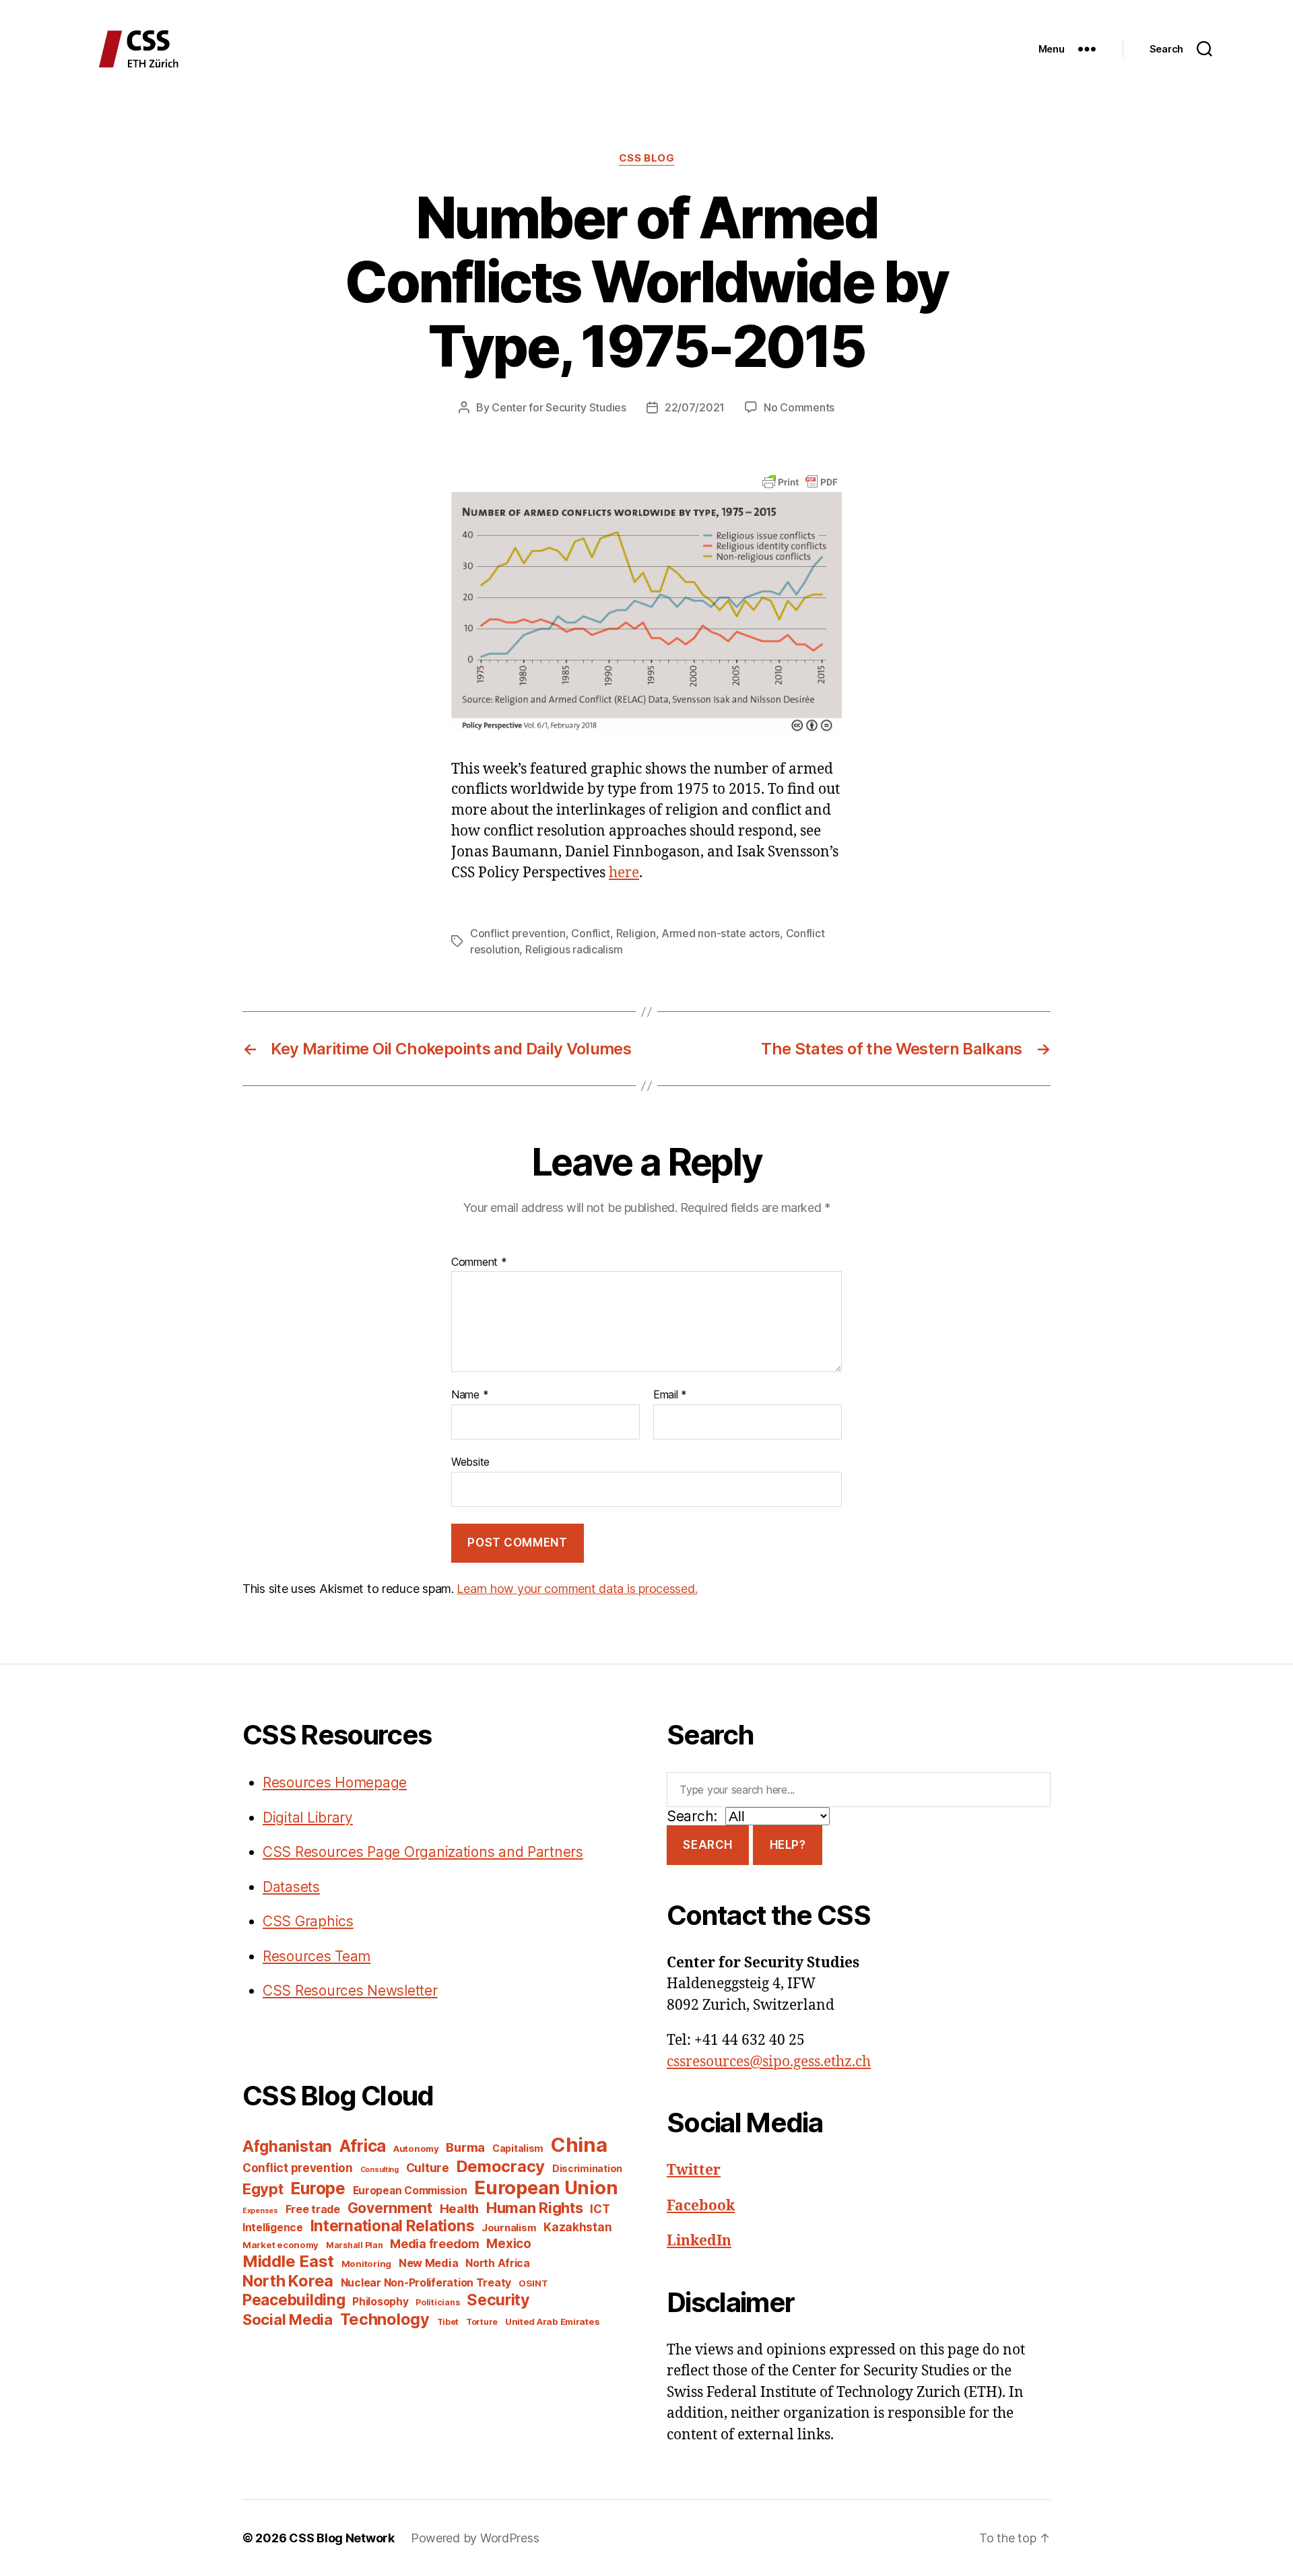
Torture (482, 2322)
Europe (318, 2188)
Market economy (280, 2245)
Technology (385, 2319)
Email (670, 1395)
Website (470, 1461)
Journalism (509, 2228)
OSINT (533, 2283)
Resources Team (317, 1956)
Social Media (288, 2319)
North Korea (288, 2281)
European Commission (410, 2191)
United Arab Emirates (553, 2321)
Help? (788, 1845)
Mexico (508, 2244)
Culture (428, 2168)
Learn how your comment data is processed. (577, 1589)
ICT (600, 2209)
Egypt (263, 2189)
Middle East (288, 2261)
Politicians (437, 2302)
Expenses (260, 2211)
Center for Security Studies (559, 407)
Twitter (694, 2170)
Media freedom (435, 2244)
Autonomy (416, 2148)
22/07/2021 (695, 407)
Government (390, 2208)
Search (707, 1845)
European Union (546, 2188)
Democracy (501, 2166)
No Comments (799, 407)
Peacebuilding (294, 2300)
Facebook (701, 2206)
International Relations (393, 2226)
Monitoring (366, 2264)
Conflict (591, 933)
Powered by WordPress (475, 2538)
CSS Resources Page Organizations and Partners (423, 1852)
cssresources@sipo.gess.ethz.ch (769, 2062)
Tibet (448, 2322)
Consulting (379, 2170)
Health (459, 2208)
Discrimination (587, 2168)
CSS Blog (646, 158)
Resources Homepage (335, 1783)
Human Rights (535, 2208)
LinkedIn (699, 2241)
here (624, 873)
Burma (465, 2147)
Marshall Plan (355, 2245)
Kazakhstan (577, 2227)
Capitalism (518, 2148)
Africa (363, 2146)
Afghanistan (287, 2146)
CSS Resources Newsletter (350, 1991)
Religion (636, 933)
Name (470, 1395)
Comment (479, 1262)
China (579, 2145)
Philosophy (380, 2302)
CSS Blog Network (342, 2538)
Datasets (291, 1887)
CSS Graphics (308, 1921)
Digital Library (308, 1818)
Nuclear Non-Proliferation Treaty (426, 2283)
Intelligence (273, 2228)
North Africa (498, 2263)
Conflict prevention (518, 933)
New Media (429, 2263)
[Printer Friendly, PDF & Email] (800, 481)
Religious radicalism (574, 949)
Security (498, 2300)
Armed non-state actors (721, 933)
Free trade (313, 2209)
